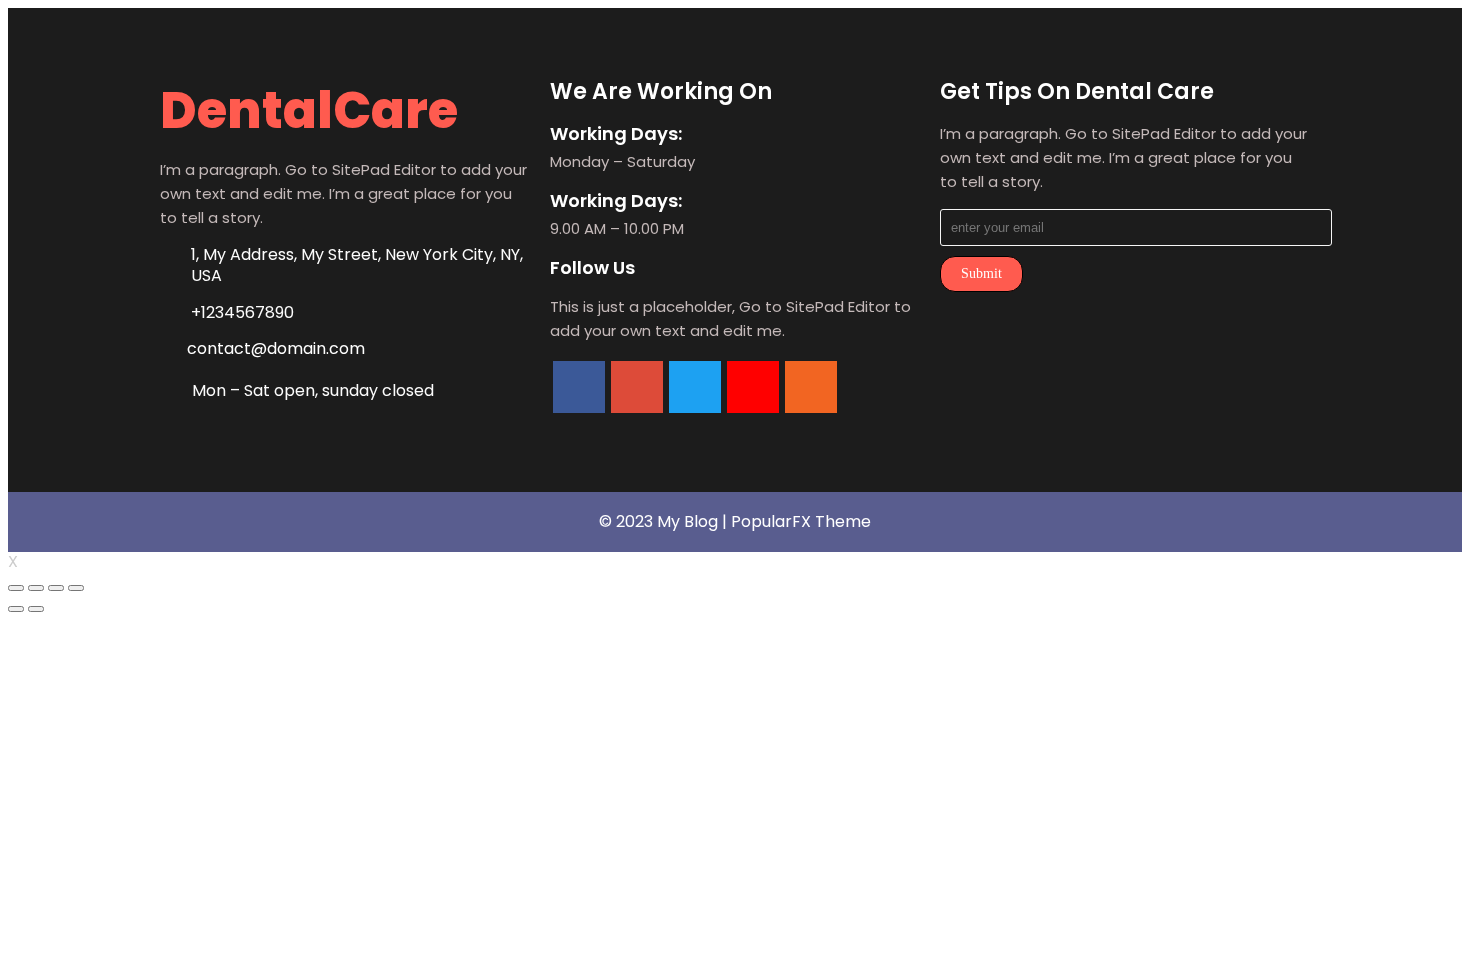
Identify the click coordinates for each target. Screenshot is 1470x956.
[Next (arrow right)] (36, 609)
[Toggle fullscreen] (56, 588)
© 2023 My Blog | (665, 521)
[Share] (36, 588)
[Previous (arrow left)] (16, 609)
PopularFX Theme (801, 521)
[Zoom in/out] (76, 588)
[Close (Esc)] (16, 588)
